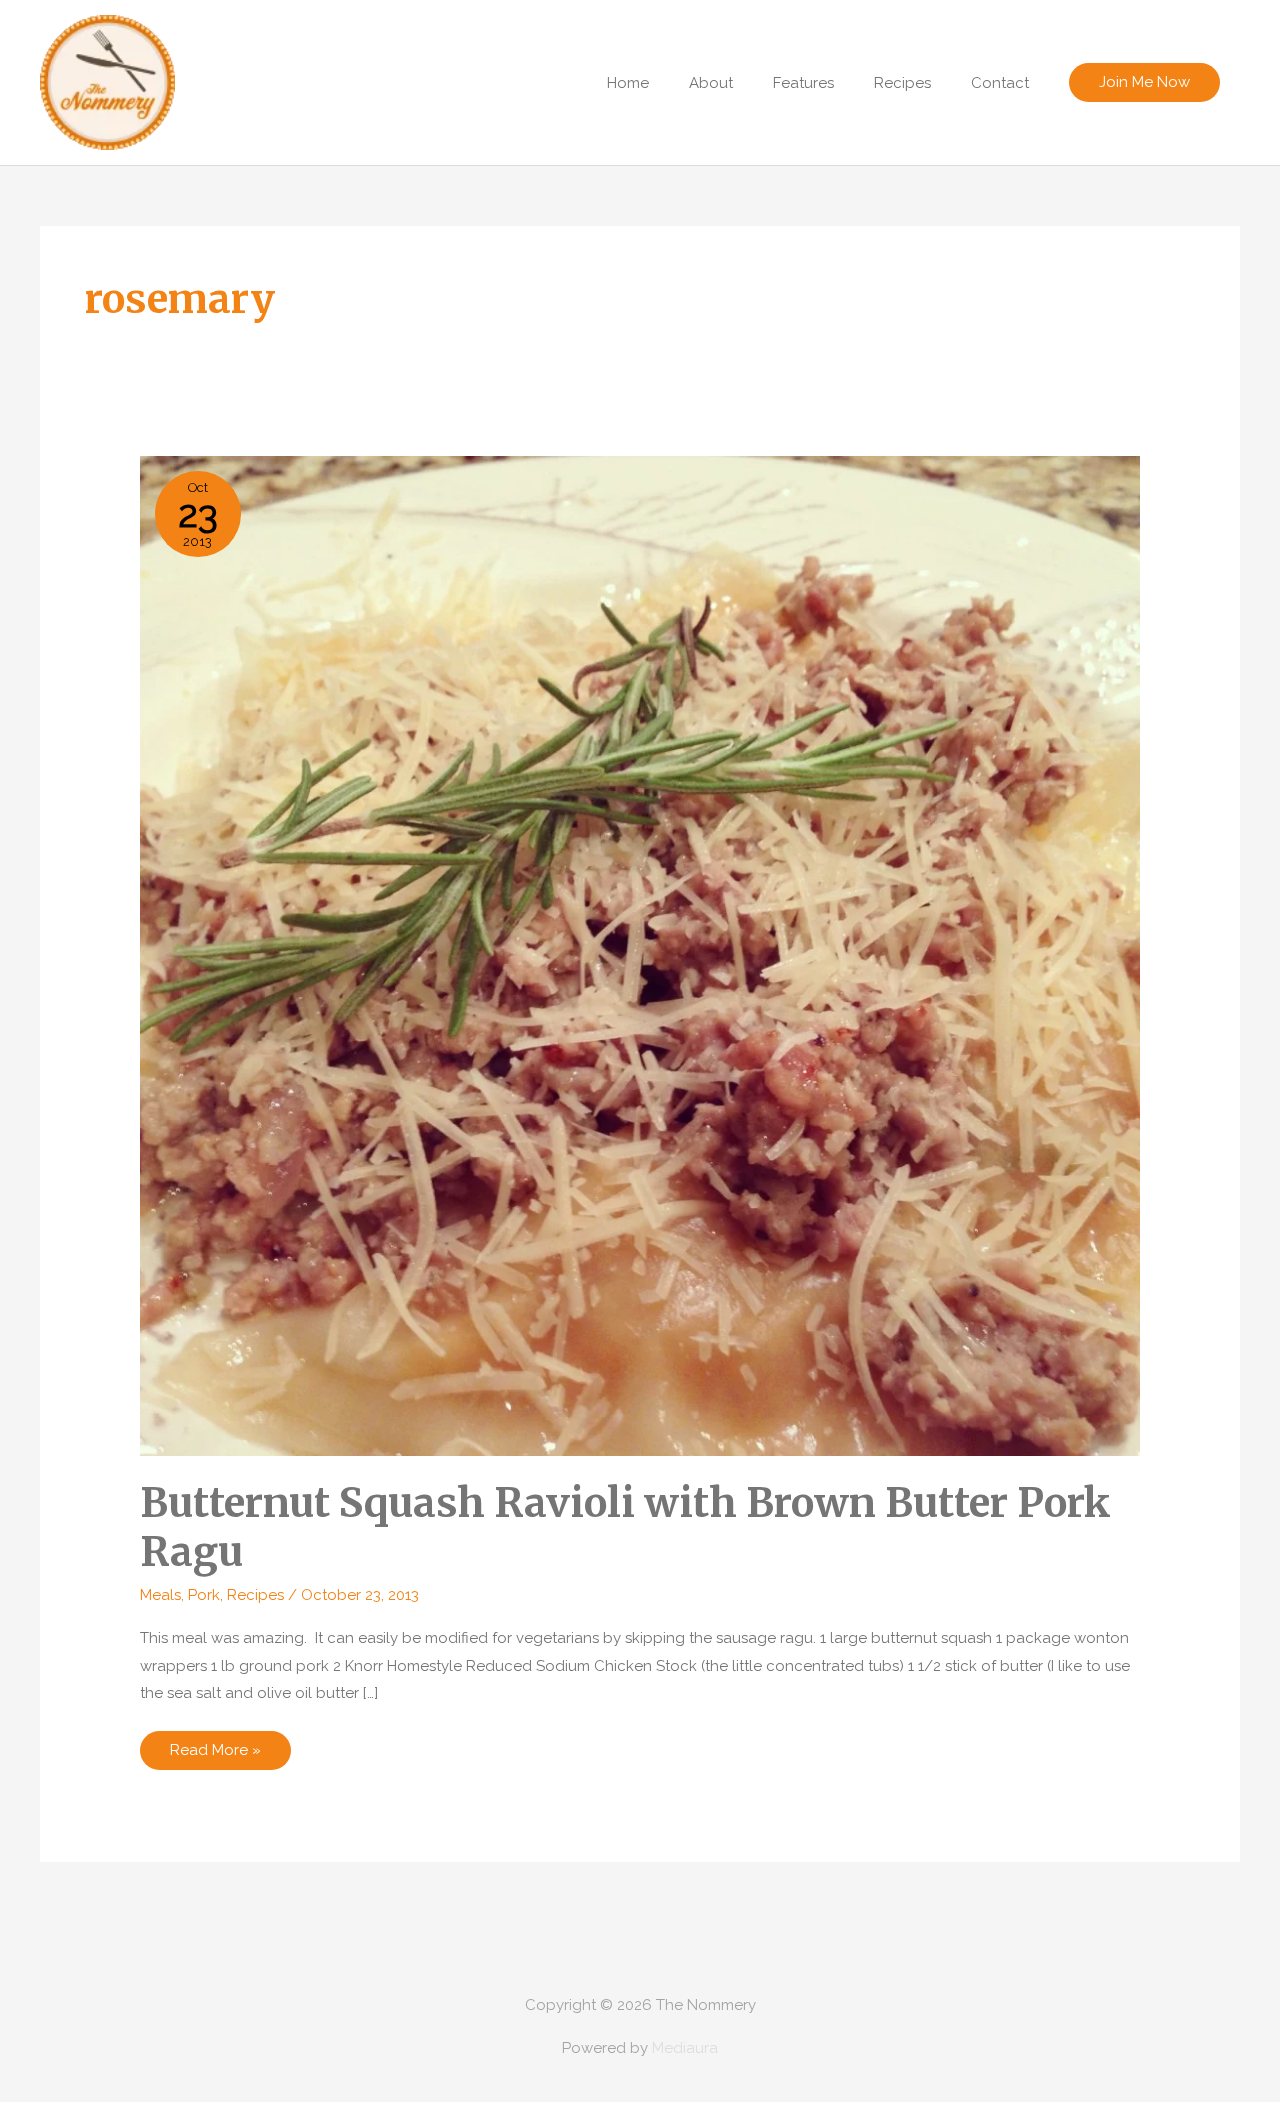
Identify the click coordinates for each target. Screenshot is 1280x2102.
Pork (204, 1595)
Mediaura (685, 2048)
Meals (160, 1595)
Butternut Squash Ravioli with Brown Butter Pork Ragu (625, 1527)
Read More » (215, 1755)
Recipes (255, 1595)
